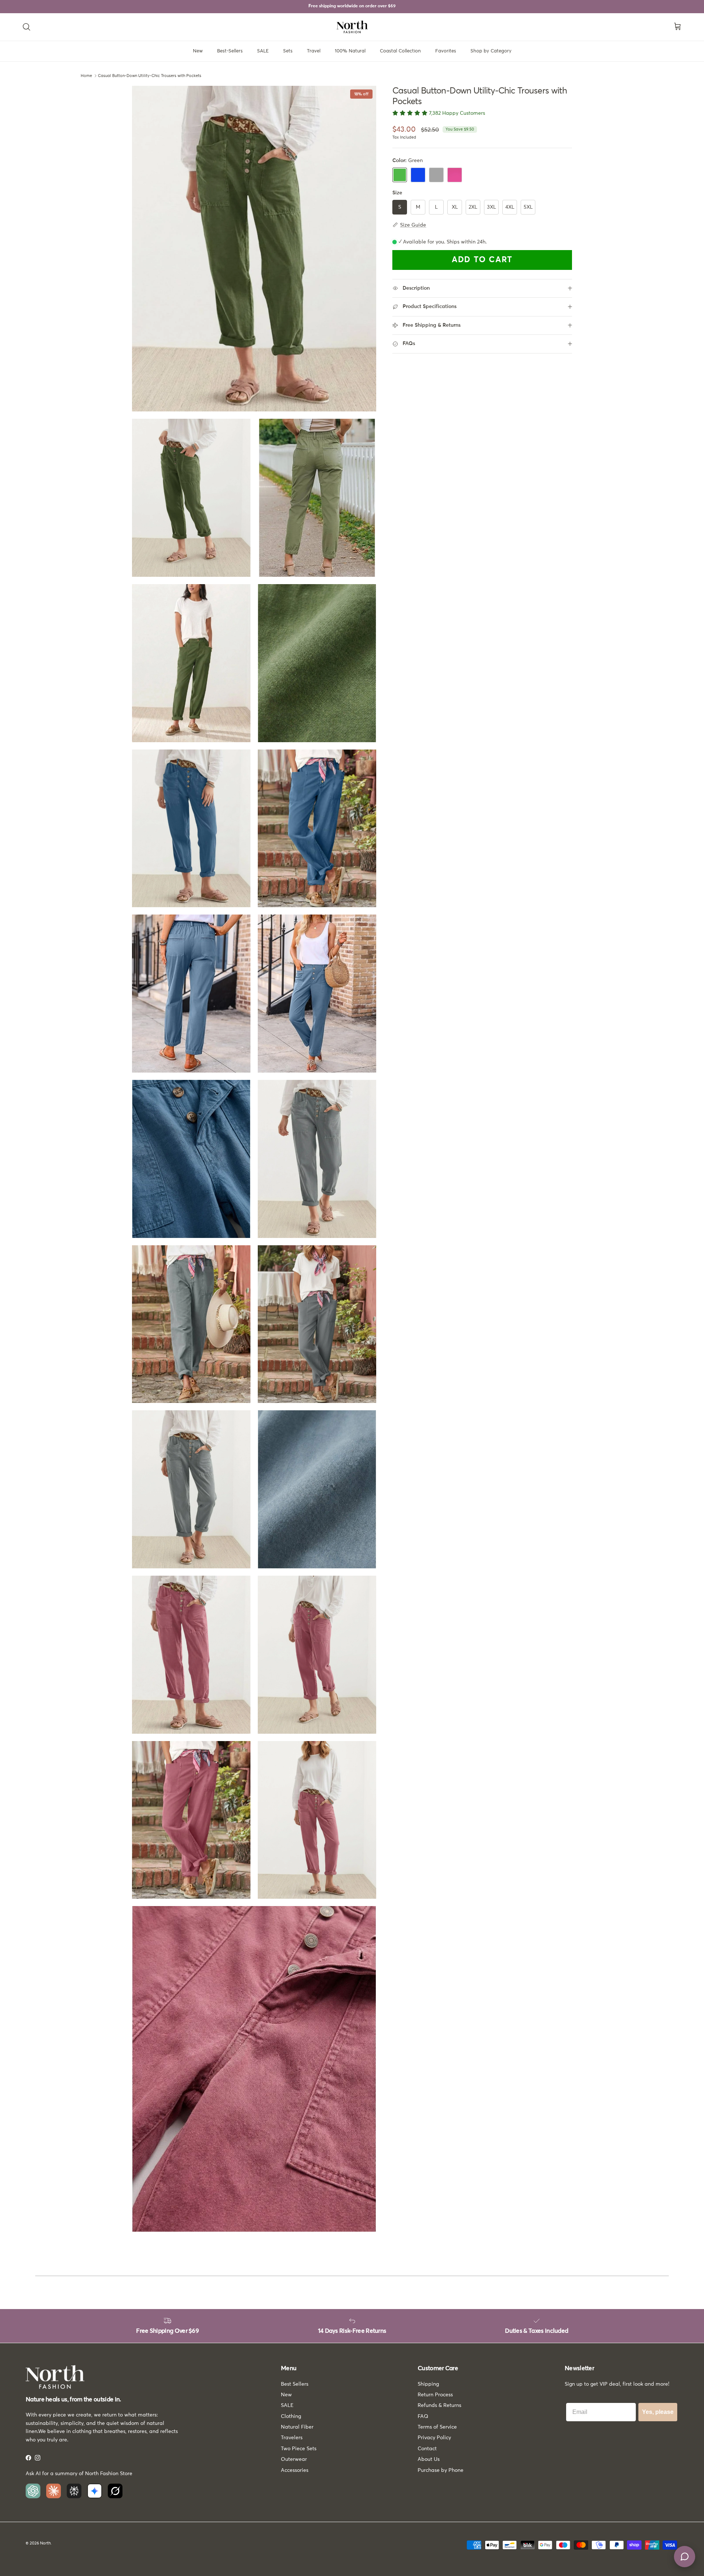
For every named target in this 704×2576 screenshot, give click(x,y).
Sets (288, 51)
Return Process (435, 2395)
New (198, 51)
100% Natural (350, 51)
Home (86, 76)
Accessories (295, 2470)
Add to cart (482, 260)
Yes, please (658, 2412)
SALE (263, 51)
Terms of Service (437, 2427)
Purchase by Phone (441, 2470)
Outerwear (294, 2459)
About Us (429, 2459)
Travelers (292, 2438)
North (45, 2543)
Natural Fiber (297, 2427)
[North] (352, 27)
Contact (427, 2449)
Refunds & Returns (439, 2405)
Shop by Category (491, 51)
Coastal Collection (400, 51)
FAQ (423, 2416)
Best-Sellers (230, 51)
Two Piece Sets (299, 2449)
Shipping (428, 2384)
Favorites (446, 51)
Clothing (291, 2416)
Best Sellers (295, 2384)
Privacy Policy (434, 2438)
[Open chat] (685, 2557)
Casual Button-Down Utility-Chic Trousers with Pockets (150, 76)
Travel (314, 51)
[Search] (26, 27)
